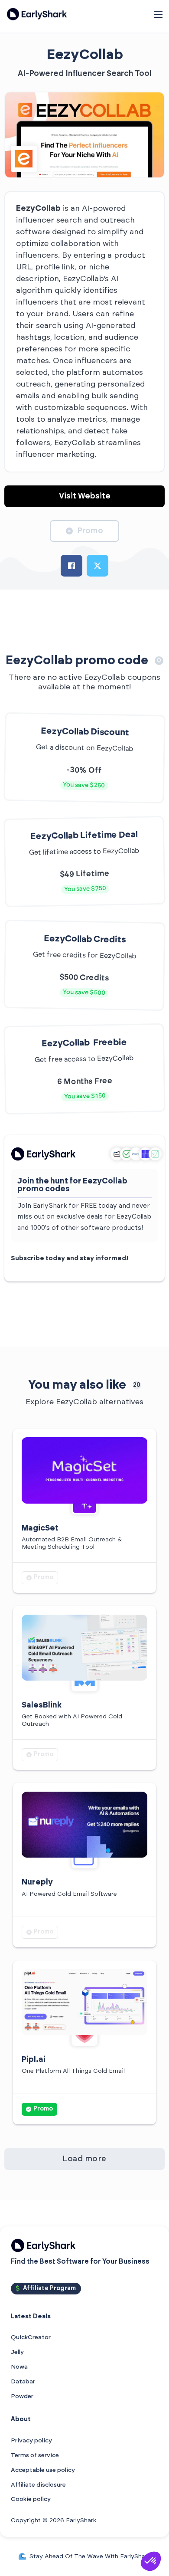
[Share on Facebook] (71, 566)
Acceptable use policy (43, 2470)
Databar (23, 2382)
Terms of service (35, 2455)
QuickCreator (31, 2337)
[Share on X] (97, 566)
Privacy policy (31, 2441)
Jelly (17, 2352)
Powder (22, 2396)
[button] (151, 2561)
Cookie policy (31, 2499)
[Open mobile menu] (158, 14)
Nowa (19, 2367)
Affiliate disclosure (38, 2485)
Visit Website (85, 496)
